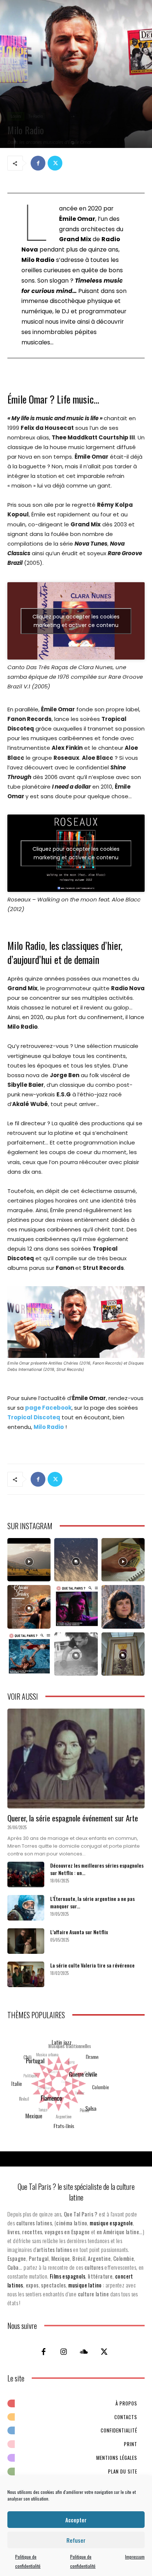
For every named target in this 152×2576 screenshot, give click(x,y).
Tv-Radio (36, 116)
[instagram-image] (29, 1560)
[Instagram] (64, 2351)
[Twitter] (55, 163)
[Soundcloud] (84, 2351)
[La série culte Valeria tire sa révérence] (26, 1974)
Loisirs (16, 116)
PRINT (131, 2444)
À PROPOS (126, 2403)
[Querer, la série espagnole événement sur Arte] (76, 1759)
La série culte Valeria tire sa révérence (92, 1965)
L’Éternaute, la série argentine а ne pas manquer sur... (92, 1902)
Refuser (76, 2540)
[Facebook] (38, 163)
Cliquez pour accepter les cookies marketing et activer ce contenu (76, 621)
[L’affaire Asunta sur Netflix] (26, 1941)
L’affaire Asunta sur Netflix (79, 1932)
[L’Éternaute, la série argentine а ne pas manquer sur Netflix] (26, 1908)
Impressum (135, 2557)
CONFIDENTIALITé (119, 2430)
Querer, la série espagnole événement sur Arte (73, 1818)
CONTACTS (126, 2417)
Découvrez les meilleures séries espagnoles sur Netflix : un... (97, 1869)
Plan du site (123, 2471)
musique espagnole (111, 2223)
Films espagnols (68, 2276)
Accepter (76, 2520)
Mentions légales (117, 2458)
